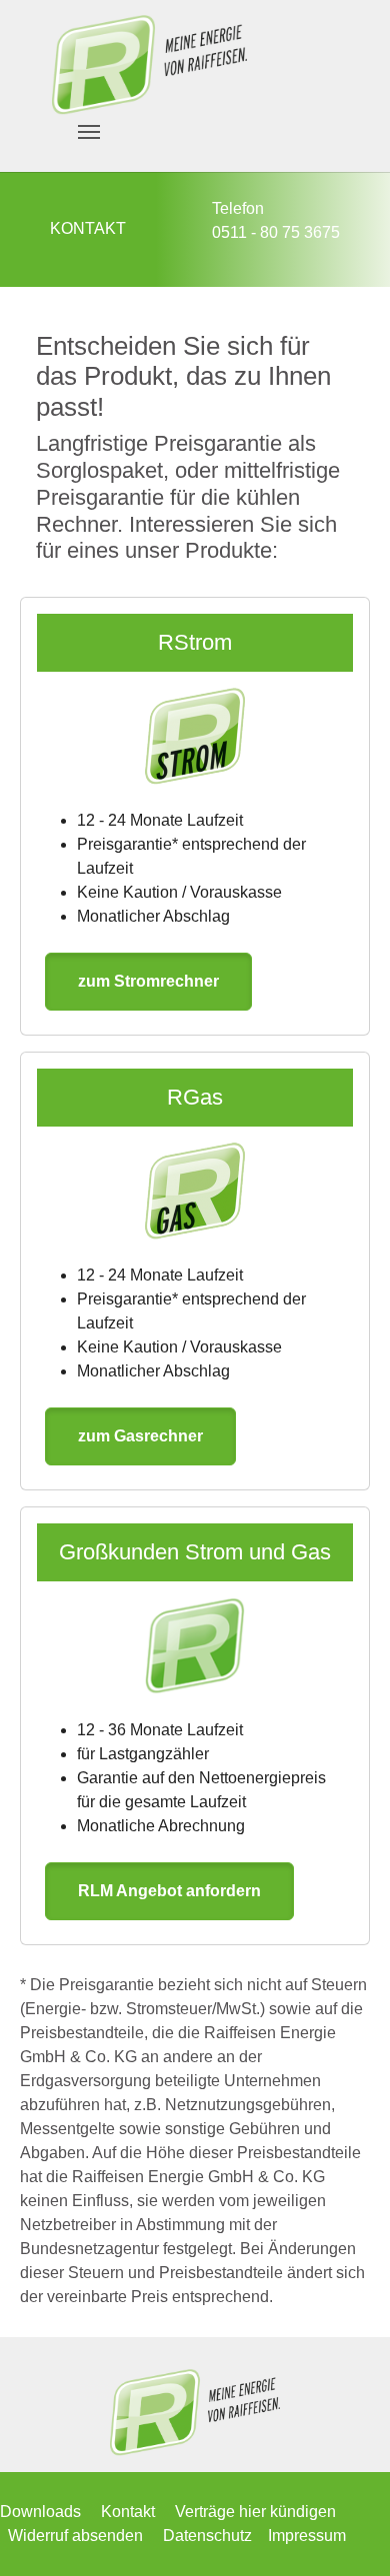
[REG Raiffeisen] (149, 65)
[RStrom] (195, 736)
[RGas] (195, 1191)
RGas (195, 1097)
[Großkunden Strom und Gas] (195, 1646)
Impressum (307, 2536)
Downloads (40, 2512)
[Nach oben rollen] (346, 2532)
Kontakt (128, 2512)
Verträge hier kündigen (255, 2512)
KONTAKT (88, 228)
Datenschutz (207, 2536)
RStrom (195, 642)
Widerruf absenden (75, 2536)
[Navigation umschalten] (89, 132)
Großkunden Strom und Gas (195, 1552)
